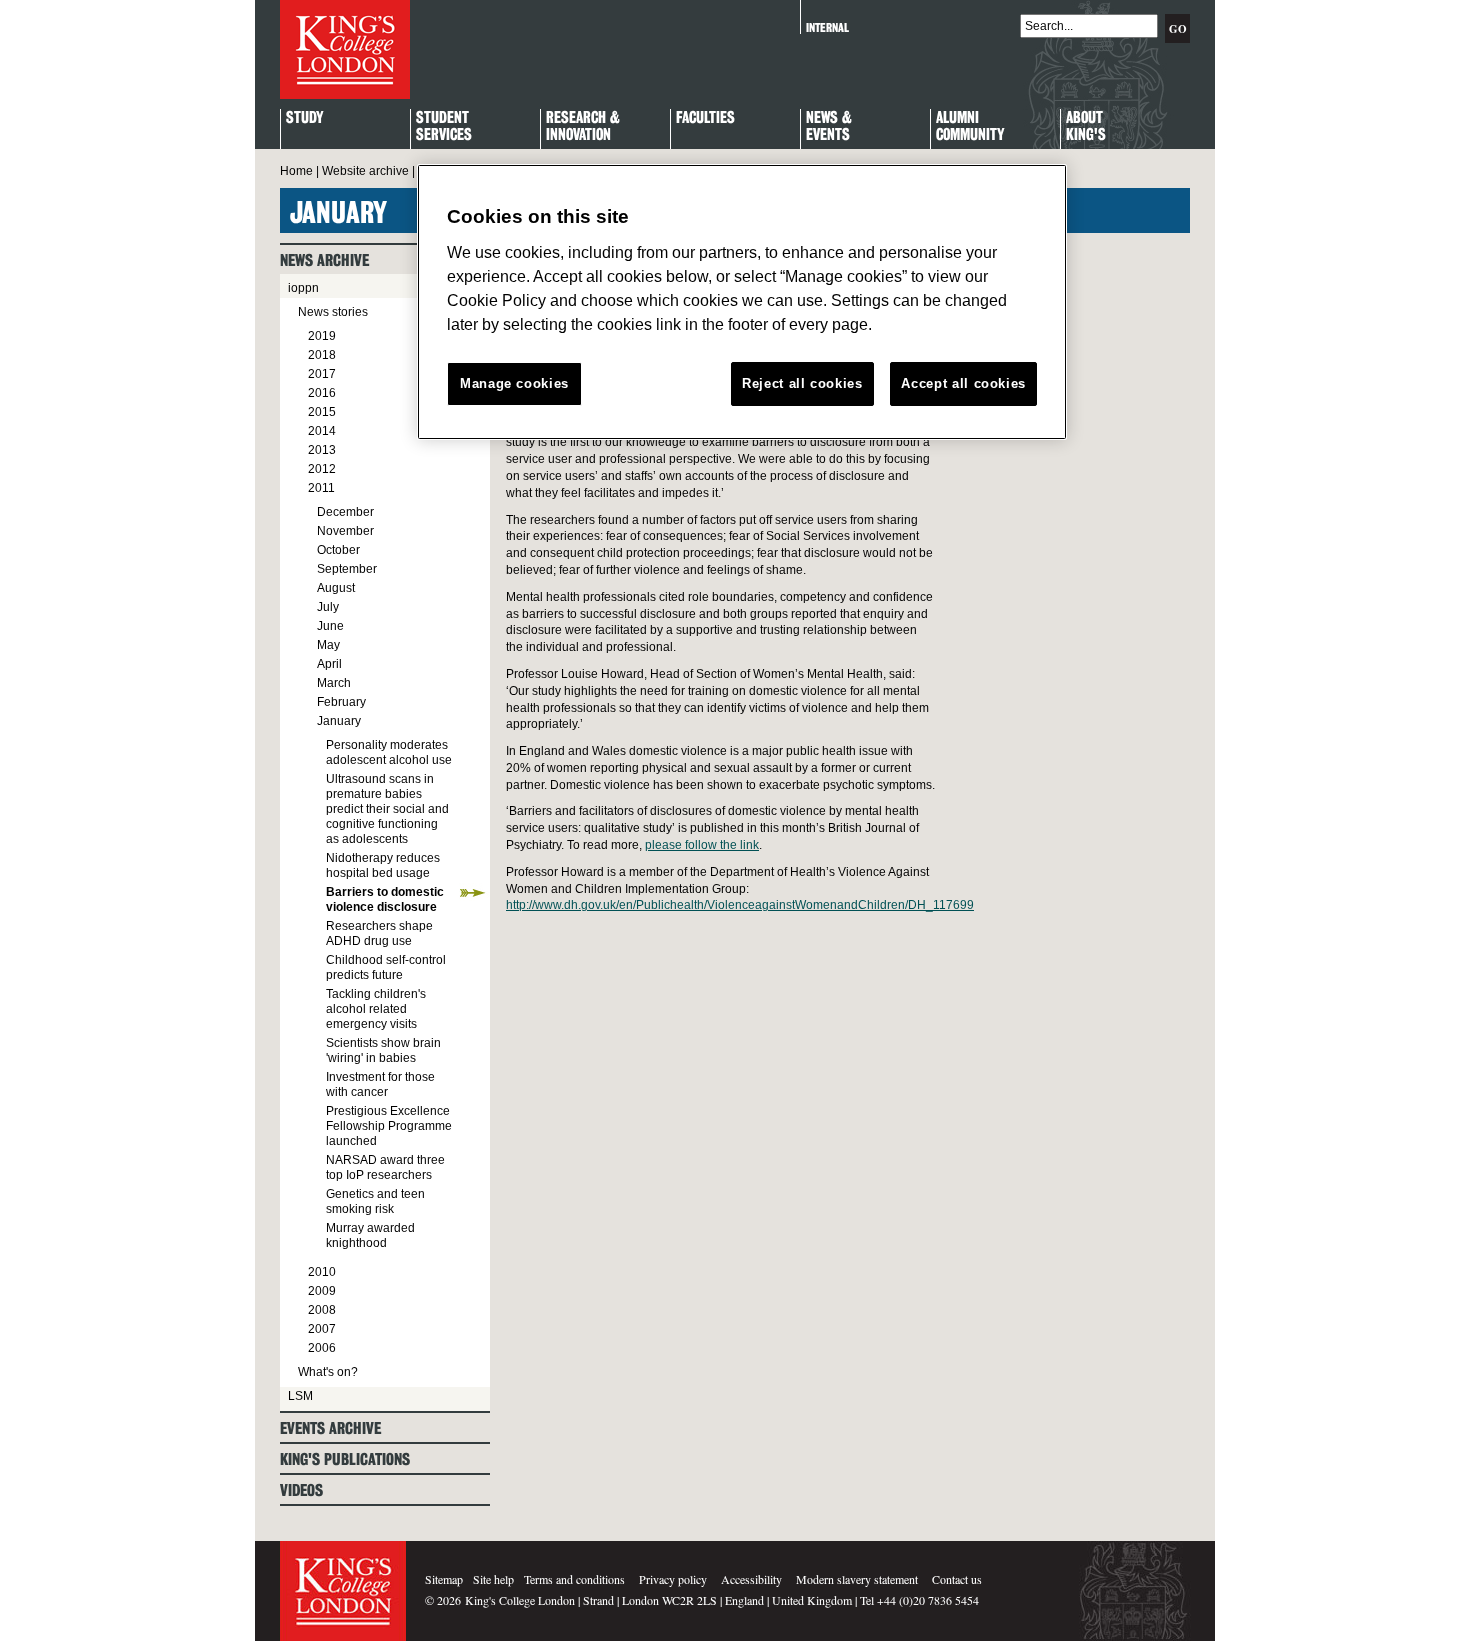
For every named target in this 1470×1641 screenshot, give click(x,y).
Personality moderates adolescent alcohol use (389, 752)
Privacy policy (673, 1579)
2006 (322, 1348)
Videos (301, 1490)
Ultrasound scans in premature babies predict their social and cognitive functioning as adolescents (387, 809)
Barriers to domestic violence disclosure (385, 899)
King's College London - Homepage (345, 49)
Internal (827, 27)
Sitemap (444, 1579)
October (338, 550)
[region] (742, 302)
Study (304, 118)
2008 (322, 1310)
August (336, 588)
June (330, 626)
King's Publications (345, 1459)
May (328, 645)
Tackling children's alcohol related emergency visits (376, 1009)
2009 (322, 1291)
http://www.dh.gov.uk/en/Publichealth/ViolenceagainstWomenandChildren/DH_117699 (740, 905)
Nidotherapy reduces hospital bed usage (383, 865)
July (328, 607)
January (339, 721)
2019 (322, 336)
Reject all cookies (802, 383)
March (334, 683)
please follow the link (702, 845)
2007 (322, 1329)
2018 (322, 355)
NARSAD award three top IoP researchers (385, 1167)
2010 (322, 1272)
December (345, 512)
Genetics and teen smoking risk (375, 1201)
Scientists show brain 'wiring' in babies (383, 1050)
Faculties (705, 118)
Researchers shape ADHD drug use (379, 933)
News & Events (829, 127)
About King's (1086, 127)
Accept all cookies (963, 383)
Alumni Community (970, 127)
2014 (322, 431)
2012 (322, 469)
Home (296, 171)
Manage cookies (514, 383)
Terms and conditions (574, 1579)
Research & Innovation (583, 127)
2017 (322, 374)
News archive (324, 260)
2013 (322, 450)
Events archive (330, 1428)
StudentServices (444, 127)
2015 (322, 412)
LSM (300, 1396)
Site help (493, 1579)
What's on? (328, 1372)
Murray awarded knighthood (370, 1235)
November (345, 531)
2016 (322, 393)
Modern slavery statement (857, 1579)
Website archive (365, 171)
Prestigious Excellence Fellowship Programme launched (389, 1126)
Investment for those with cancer (380, 1084)
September (347, 569)
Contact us (957, 1579)
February (341, 702)
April (329, 664)
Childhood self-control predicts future (386, 967)
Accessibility (751, 1579)
